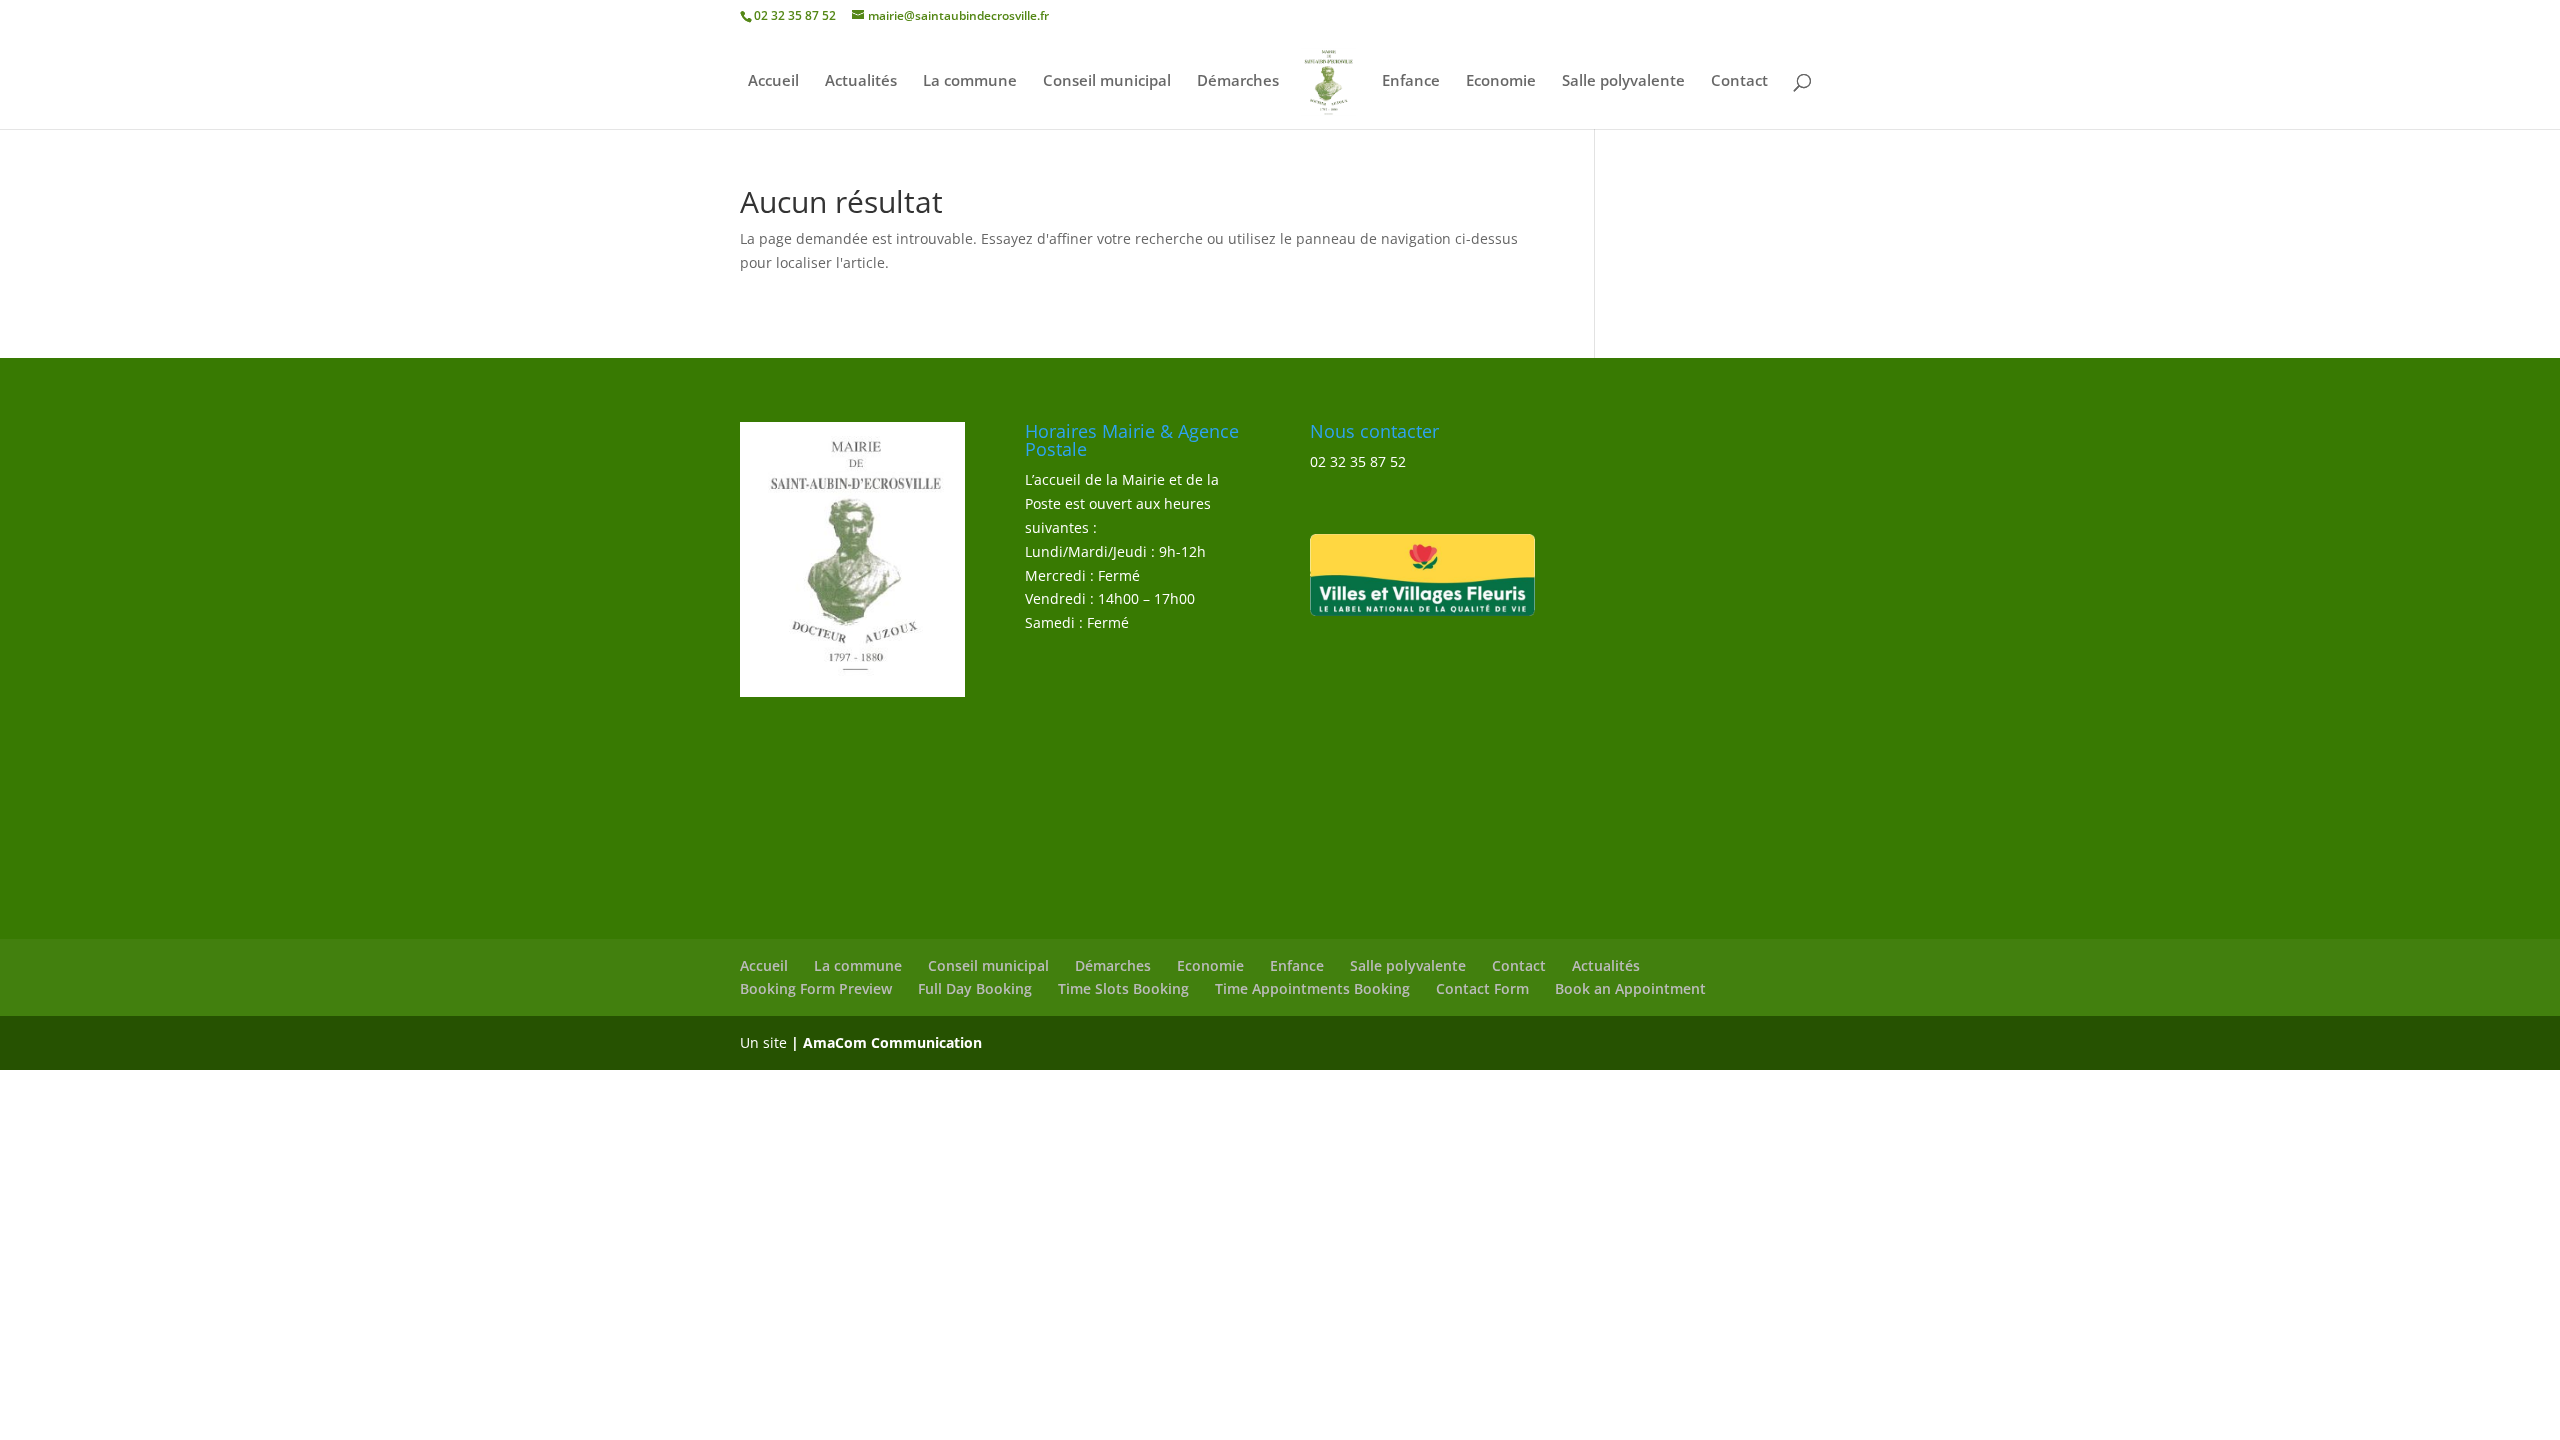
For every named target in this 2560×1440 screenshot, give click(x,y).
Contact (1739, 81)
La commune (970, 81)
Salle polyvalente (1623, 81)
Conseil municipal (1107, 81)
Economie (1501, 81)
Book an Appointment (1630, 988)
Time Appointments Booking (1312, 988)
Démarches (1238, 81)
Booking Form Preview (816, 988)
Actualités (861, 81)
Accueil (773, 81)
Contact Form (1482, 988)
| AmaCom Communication (886, 1042)
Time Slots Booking (1123, 988)
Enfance (1411, 81)
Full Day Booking (975, 988)
